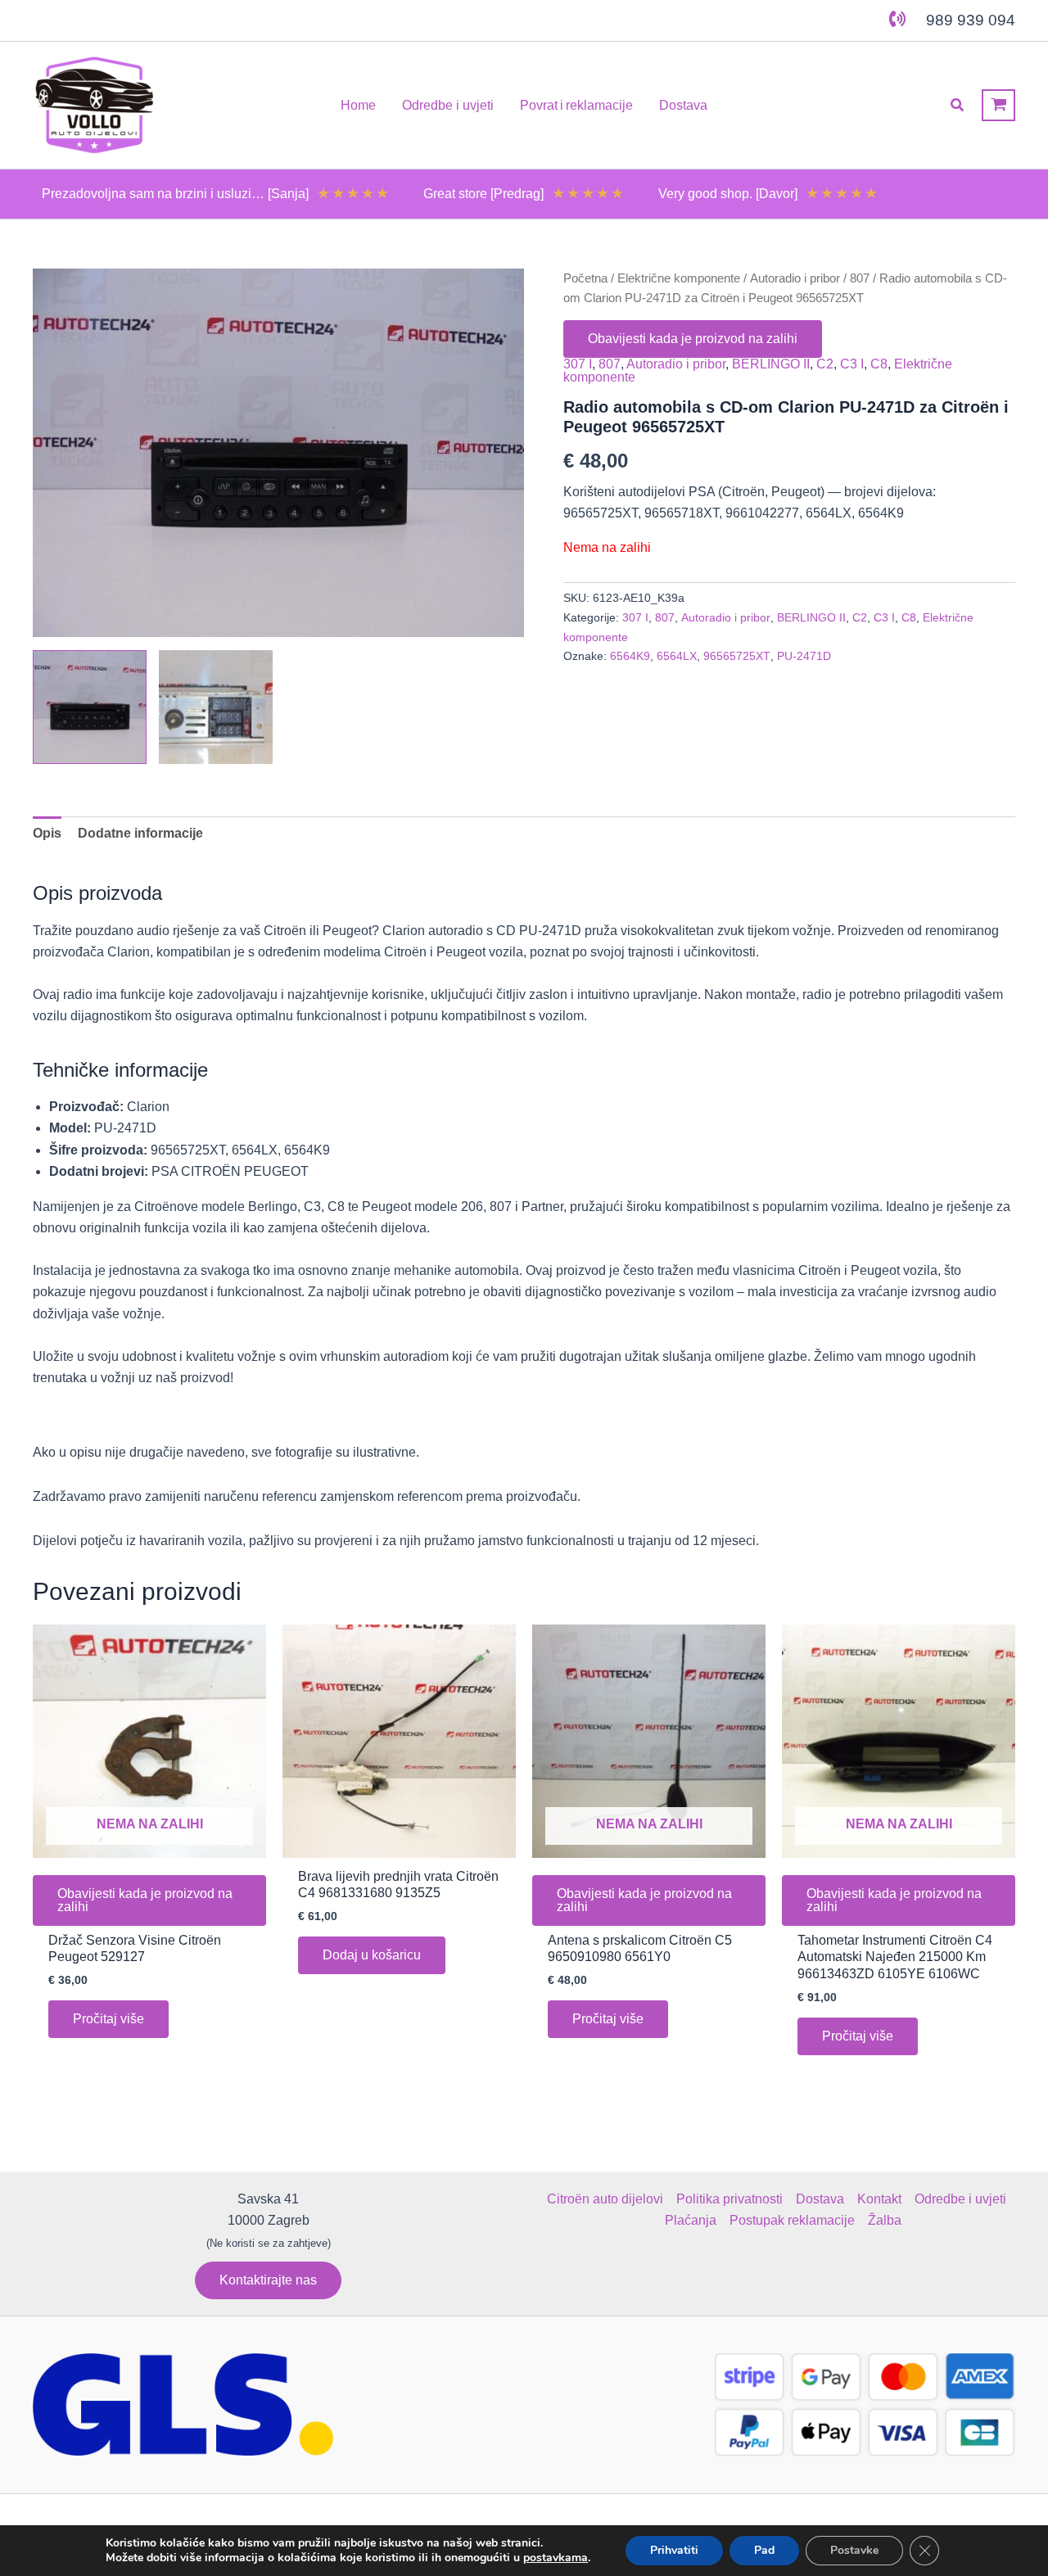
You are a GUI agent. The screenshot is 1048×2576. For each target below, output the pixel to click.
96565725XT (737, 656)
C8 (879, 364)
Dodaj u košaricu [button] (372, 1955)
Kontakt (879, 2199)
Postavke (854, 2550)
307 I (578, 364)
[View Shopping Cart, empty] (998, 105)
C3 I (852, 364)
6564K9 (630, 656)
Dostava (820, 2199)
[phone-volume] (897, 19)
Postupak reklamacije (792, 2220)
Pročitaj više (108, 2019)
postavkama (556, 2558)
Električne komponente (679, 278)
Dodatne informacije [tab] (140, 833)
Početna (585, 278)
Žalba (885, 2220)
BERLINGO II (771, 364)
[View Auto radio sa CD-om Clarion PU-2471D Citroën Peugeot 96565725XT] (90, 707)
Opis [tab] (47, 833)
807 (860, 278)
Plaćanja (691, 2220)
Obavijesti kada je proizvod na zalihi (693, 339)
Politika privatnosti (730, 2199)
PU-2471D (804, 656)
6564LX (677, 656)
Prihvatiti (674, 2550)
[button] (958, 106)
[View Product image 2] (216, 707)
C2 (825, 364)
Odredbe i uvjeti (960, 2199)
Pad (764, 2550)
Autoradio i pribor (795, 278)
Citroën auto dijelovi (605, 2199)
